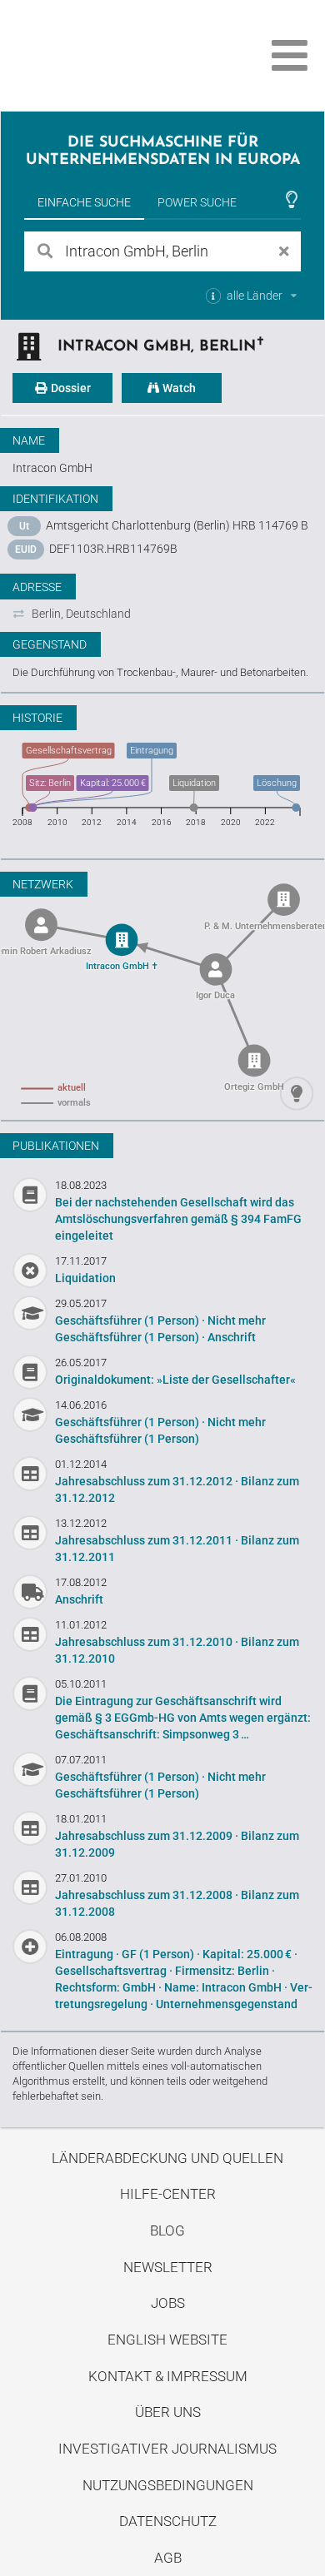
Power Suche (197, 202)
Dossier (70, 388)
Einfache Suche (84, 202)
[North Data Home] (106, 55)
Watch (178, 388)
